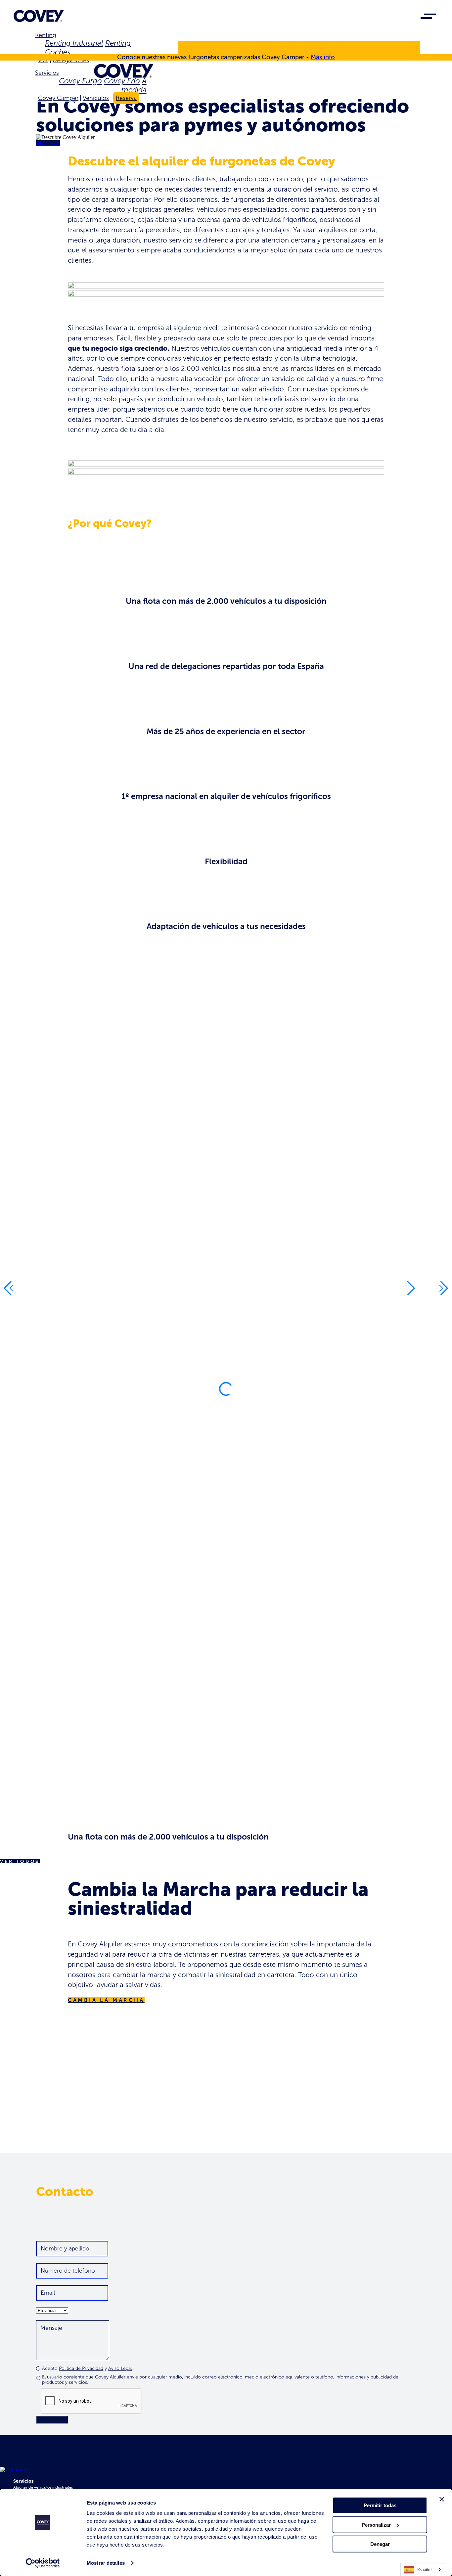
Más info (323, 57)
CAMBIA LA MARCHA (106, 2000)
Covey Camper (58, 98)
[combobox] (423, 2570)
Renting (45, 35)
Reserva (126, 98)
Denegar (380, 2544)
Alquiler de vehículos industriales (43, 2487)
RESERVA (48, 143)
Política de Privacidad (81, 2368)
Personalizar (376, 2525)
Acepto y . (87, 2368)
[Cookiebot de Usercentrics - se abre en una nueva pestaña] (43, 2563)
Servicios (47, 73)
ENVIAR (52, 2420)
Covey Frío (122, 81)
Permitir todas (380, 2505)
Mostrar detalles (106, 2563)
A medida (134, 85)
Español (425, 2570)
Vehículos (96, 98)
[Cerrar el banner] (442, 2499)
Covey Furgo (80, 81)
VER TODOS (20, 1862)
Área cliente (63, 49)
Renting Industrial (74, 43)
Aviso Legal (120, 2368)
